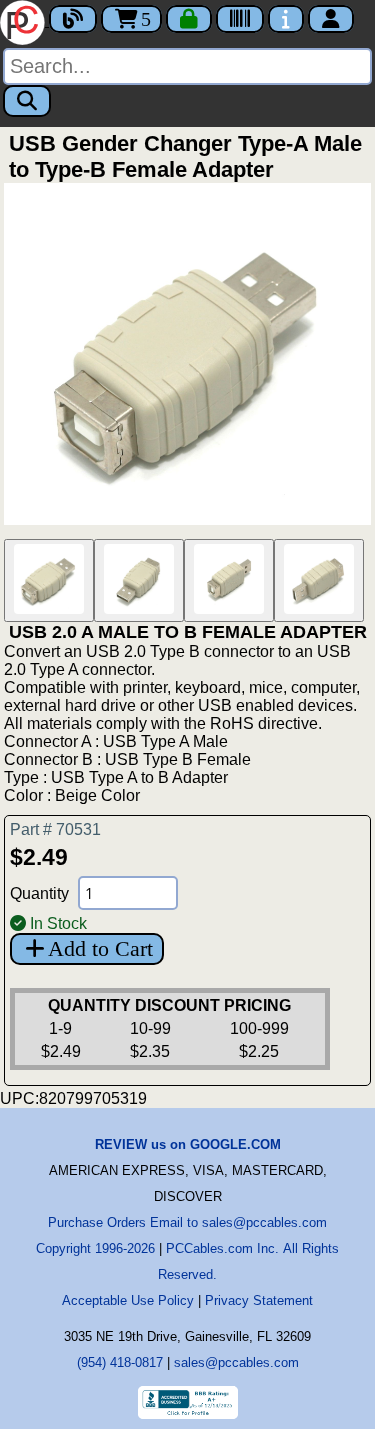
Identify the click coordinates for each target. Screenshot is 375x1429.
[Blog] (73, 19)
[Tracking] (240, 19)
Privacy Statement (259, 1300)
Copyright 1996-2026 (95, 1248)
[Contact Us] (286, 19)
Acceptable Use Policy (128, 1300)
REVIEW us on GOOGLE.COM (188, 1144)
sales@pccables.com (236, 1362)
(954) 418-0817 (120, 1362)
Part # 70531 (55, 829)
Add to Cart (100, 948)
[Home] (24, 20)
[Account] (331, 19)
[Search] (27, 101)
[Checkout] (189, 19)
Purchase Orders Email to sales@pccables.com (187, 1222)
